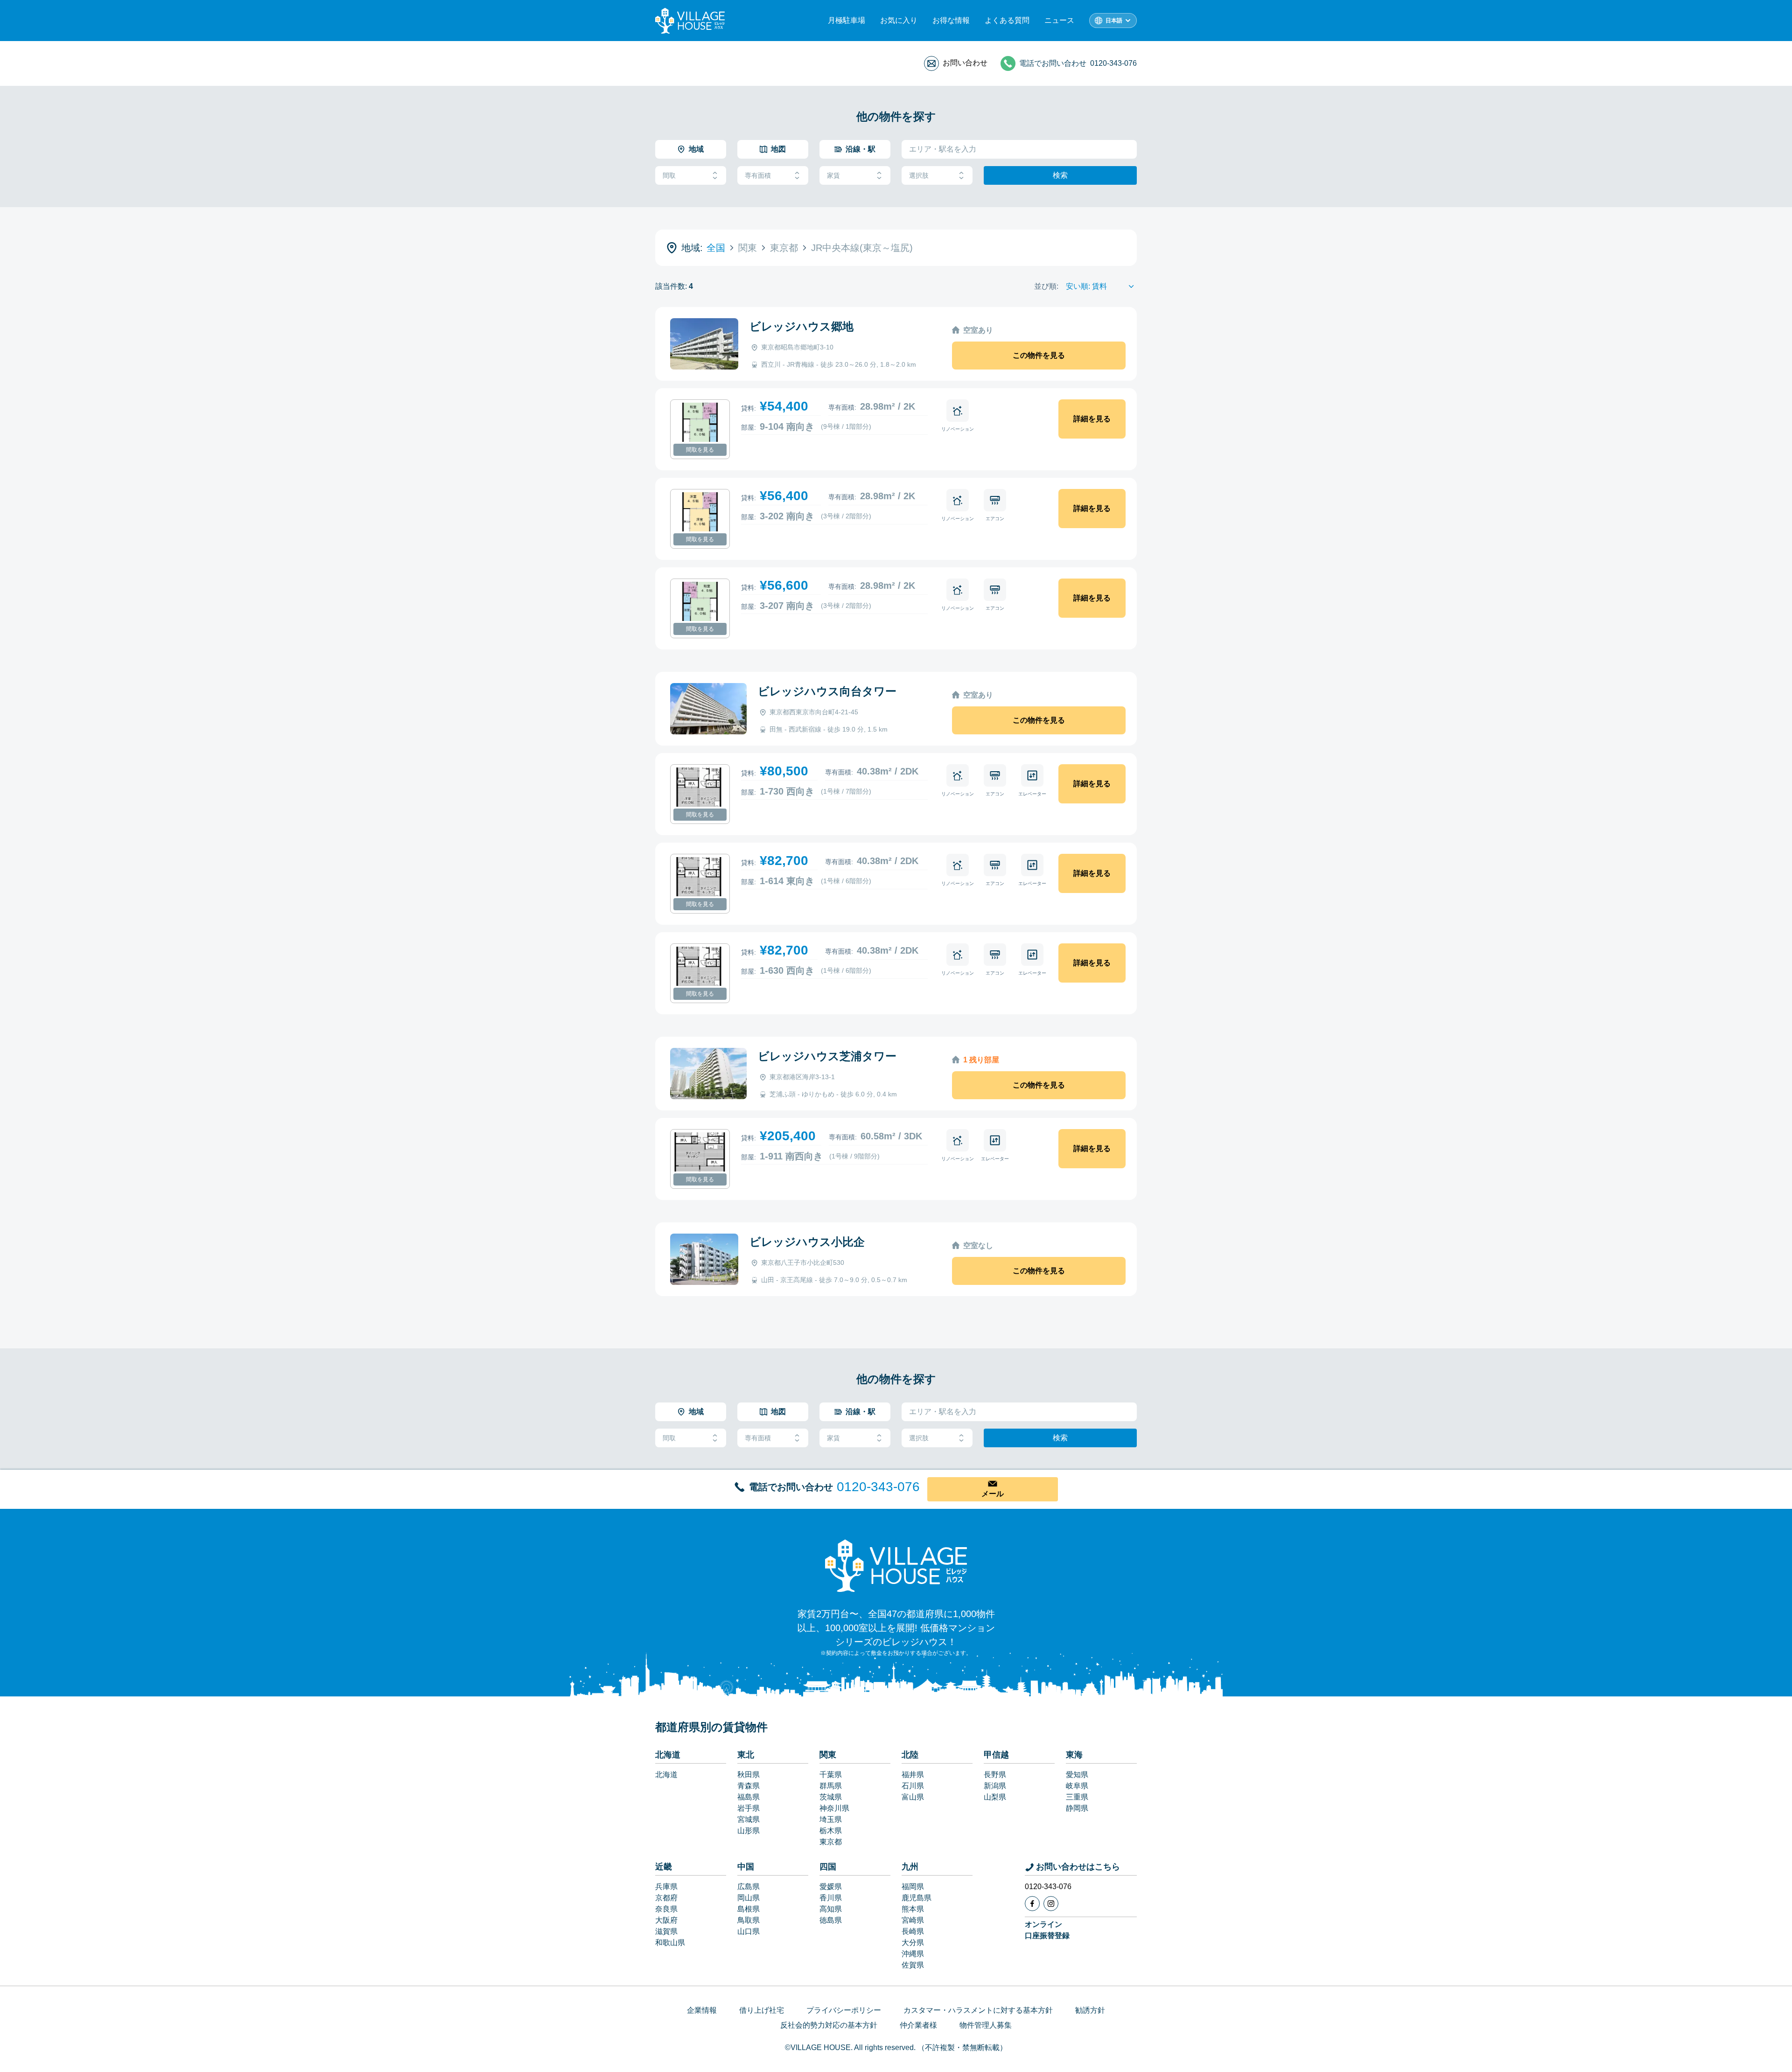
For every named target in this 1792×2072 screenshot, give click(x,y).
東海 (1074, 1755)
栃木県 (831, 1831)
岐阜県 (1077, 1786)
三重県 (1077, 1797)
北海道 (668, 1755)
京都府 (666, 1898)
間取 (669, 175)
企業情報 (702, 2010)
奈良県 (666, 1909)
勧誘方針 (1090, 2010)
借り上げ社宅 (762, 2010)
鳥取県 (749, 1920)
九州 (910, 1867)
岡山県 (749, 1898)
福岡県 (913, 1887)
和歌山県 (670, 1943)
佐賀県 (913, 1965)
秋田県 (749, 1775)
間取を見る (700, 450)
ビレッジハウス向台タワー (827, 691)
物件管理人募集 (986, 2025)
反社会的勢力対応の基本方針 (829, 2025)
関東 (828, 1755)
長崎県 (913, 1931)
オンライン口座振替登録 (1047, 1930)
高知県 (831, 1909)
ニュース (1059, 20)
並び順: (1046, 286)
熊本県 (913, 1909)
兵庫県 (666, 1887)
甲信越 (996, 1755)
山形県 (749, 1831)
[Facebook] (1032, 1904)
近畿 (664, 1867)
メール (993, 1494)
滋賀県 (666, 1931)
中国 (746, 1867)
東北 (746, 1755)
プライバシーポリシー (844, 2010)
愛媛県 (831, 1887)
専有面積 (758, 175)
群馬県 (831, 1786)
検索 (1060, 175)
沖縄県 (913, 1954)
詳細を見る (1092, 419)
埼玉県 (831, 1819)
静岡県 (1077, 1808)
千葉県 (831, 1775)
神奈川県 (834, 1808)
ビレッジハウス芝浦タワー (827, 1056)
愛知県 (1077, 1775)
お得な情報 (951, 20)
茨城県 (831, 1797)
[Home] (896, 1565)
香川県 (831, 1898)
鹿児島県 (917, 1898)
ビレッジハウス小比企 (807, 1242)
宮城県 (749, 1819)
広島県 (749, 1887)
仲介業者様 (918, 2025)
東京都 (831, 1842)
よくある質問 (1007, 20)
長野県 (995, 1775)
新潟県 (995, 1786)
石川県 (913, 1786)
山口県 (749, 1931)
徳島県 (831, 1920)
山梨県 (995, 1797)
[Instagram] (1051, 1904)
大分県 (913, 1943)
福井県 (913, 1775)
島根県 (749, 1909)
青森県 (749, 1786)
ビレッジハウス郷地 (801, 326)
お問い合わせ (965, 63)
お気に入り (899, 20)
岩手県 (749, 1808)
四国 (828, 1867)
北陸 (910, 1755)
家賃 (833, 175)
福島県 (749, 1797)
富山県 (913, 1797)
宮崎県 (913, 1920)
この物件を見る (1039, 355)
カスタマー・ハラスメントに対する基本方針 (978, 2010)
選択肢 (919, 175)
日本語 (1114, 21)
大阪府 (666, 1920)
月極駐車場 (847, 20)
